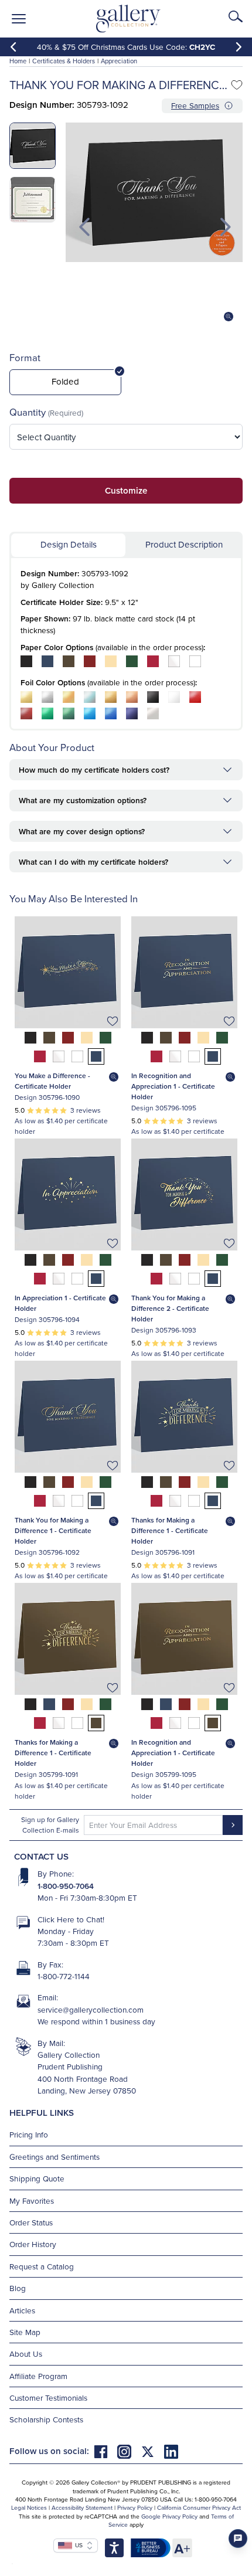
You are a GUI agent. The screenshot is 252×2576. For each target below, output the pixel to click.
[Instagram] (129, 2451)
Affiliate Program (38, 2376)
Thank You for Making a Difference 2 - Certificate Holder (170, 1308)
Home (18, 61)
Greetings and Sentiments (55, 2157)
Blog (18, 2288)
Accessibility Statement (82, 2507)
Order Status (31, 2222)
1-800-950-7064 (66, 1886)
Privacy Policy (135, 2507)
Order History (33, 2244)
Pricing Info (29, 2134)
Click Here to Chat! (71, 1919)
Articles (22, 2310)
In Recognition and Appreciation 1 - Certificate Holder (173, 1086)
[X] (152, 2451)
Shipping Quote (37, 2178)
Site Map (25, 2332)
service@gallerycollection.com (91, 2009)
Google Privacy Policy (169, 2516)
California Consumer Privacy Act (199, 2507)
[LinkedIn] (171, 2451)
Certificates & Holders (64, 61)
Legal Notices (29, 2507)
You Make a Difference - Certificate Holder (52, 1081)
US (77, 2545)
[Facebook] (105, 2451)
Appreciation (119, 61)
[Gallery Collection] (129, 19)
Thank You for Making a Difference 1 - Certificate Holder (53, 1530)
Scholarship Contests (46, 2419)
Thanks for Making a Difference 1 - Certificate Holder (170, 1530)
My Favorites (32, 2201)
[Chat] (238, 2538)
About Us (26, 2354)
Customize (126, 490)
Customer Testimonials (48, 2397)
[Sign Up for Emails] (233, 1825)
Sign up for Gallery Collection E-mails (50, 1825)
